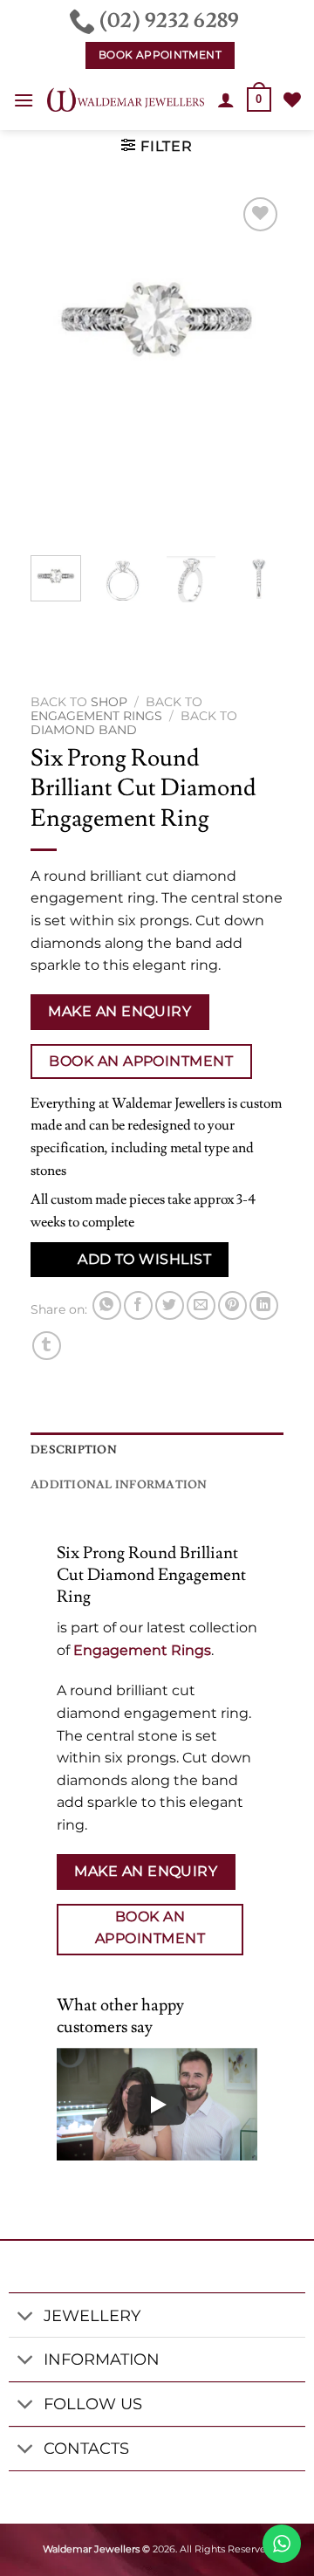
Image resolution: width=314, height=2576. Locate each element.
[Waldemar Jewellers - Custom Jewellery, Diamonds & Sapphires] (126, 100)
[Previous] (58, 368)
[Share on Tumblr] (47, 1346)
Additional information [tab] (119, 1485)
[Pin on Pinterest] (232, 1305)
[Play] (157, 2105)
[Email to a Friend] (201, 1305)
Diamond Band (84, 730)
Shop (109, 702)
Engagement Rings (96, 716)
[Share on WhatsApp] (107, 1305)
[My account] (226, 100)
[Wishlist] (292, 100)
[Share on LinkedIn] (264, 1305)
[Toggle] (26, 2317)
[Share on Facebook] (138, 1305)
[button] (24, 100)
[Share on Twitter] (170, 1305)
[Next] (256, 368)
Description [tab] (74, 1450)
